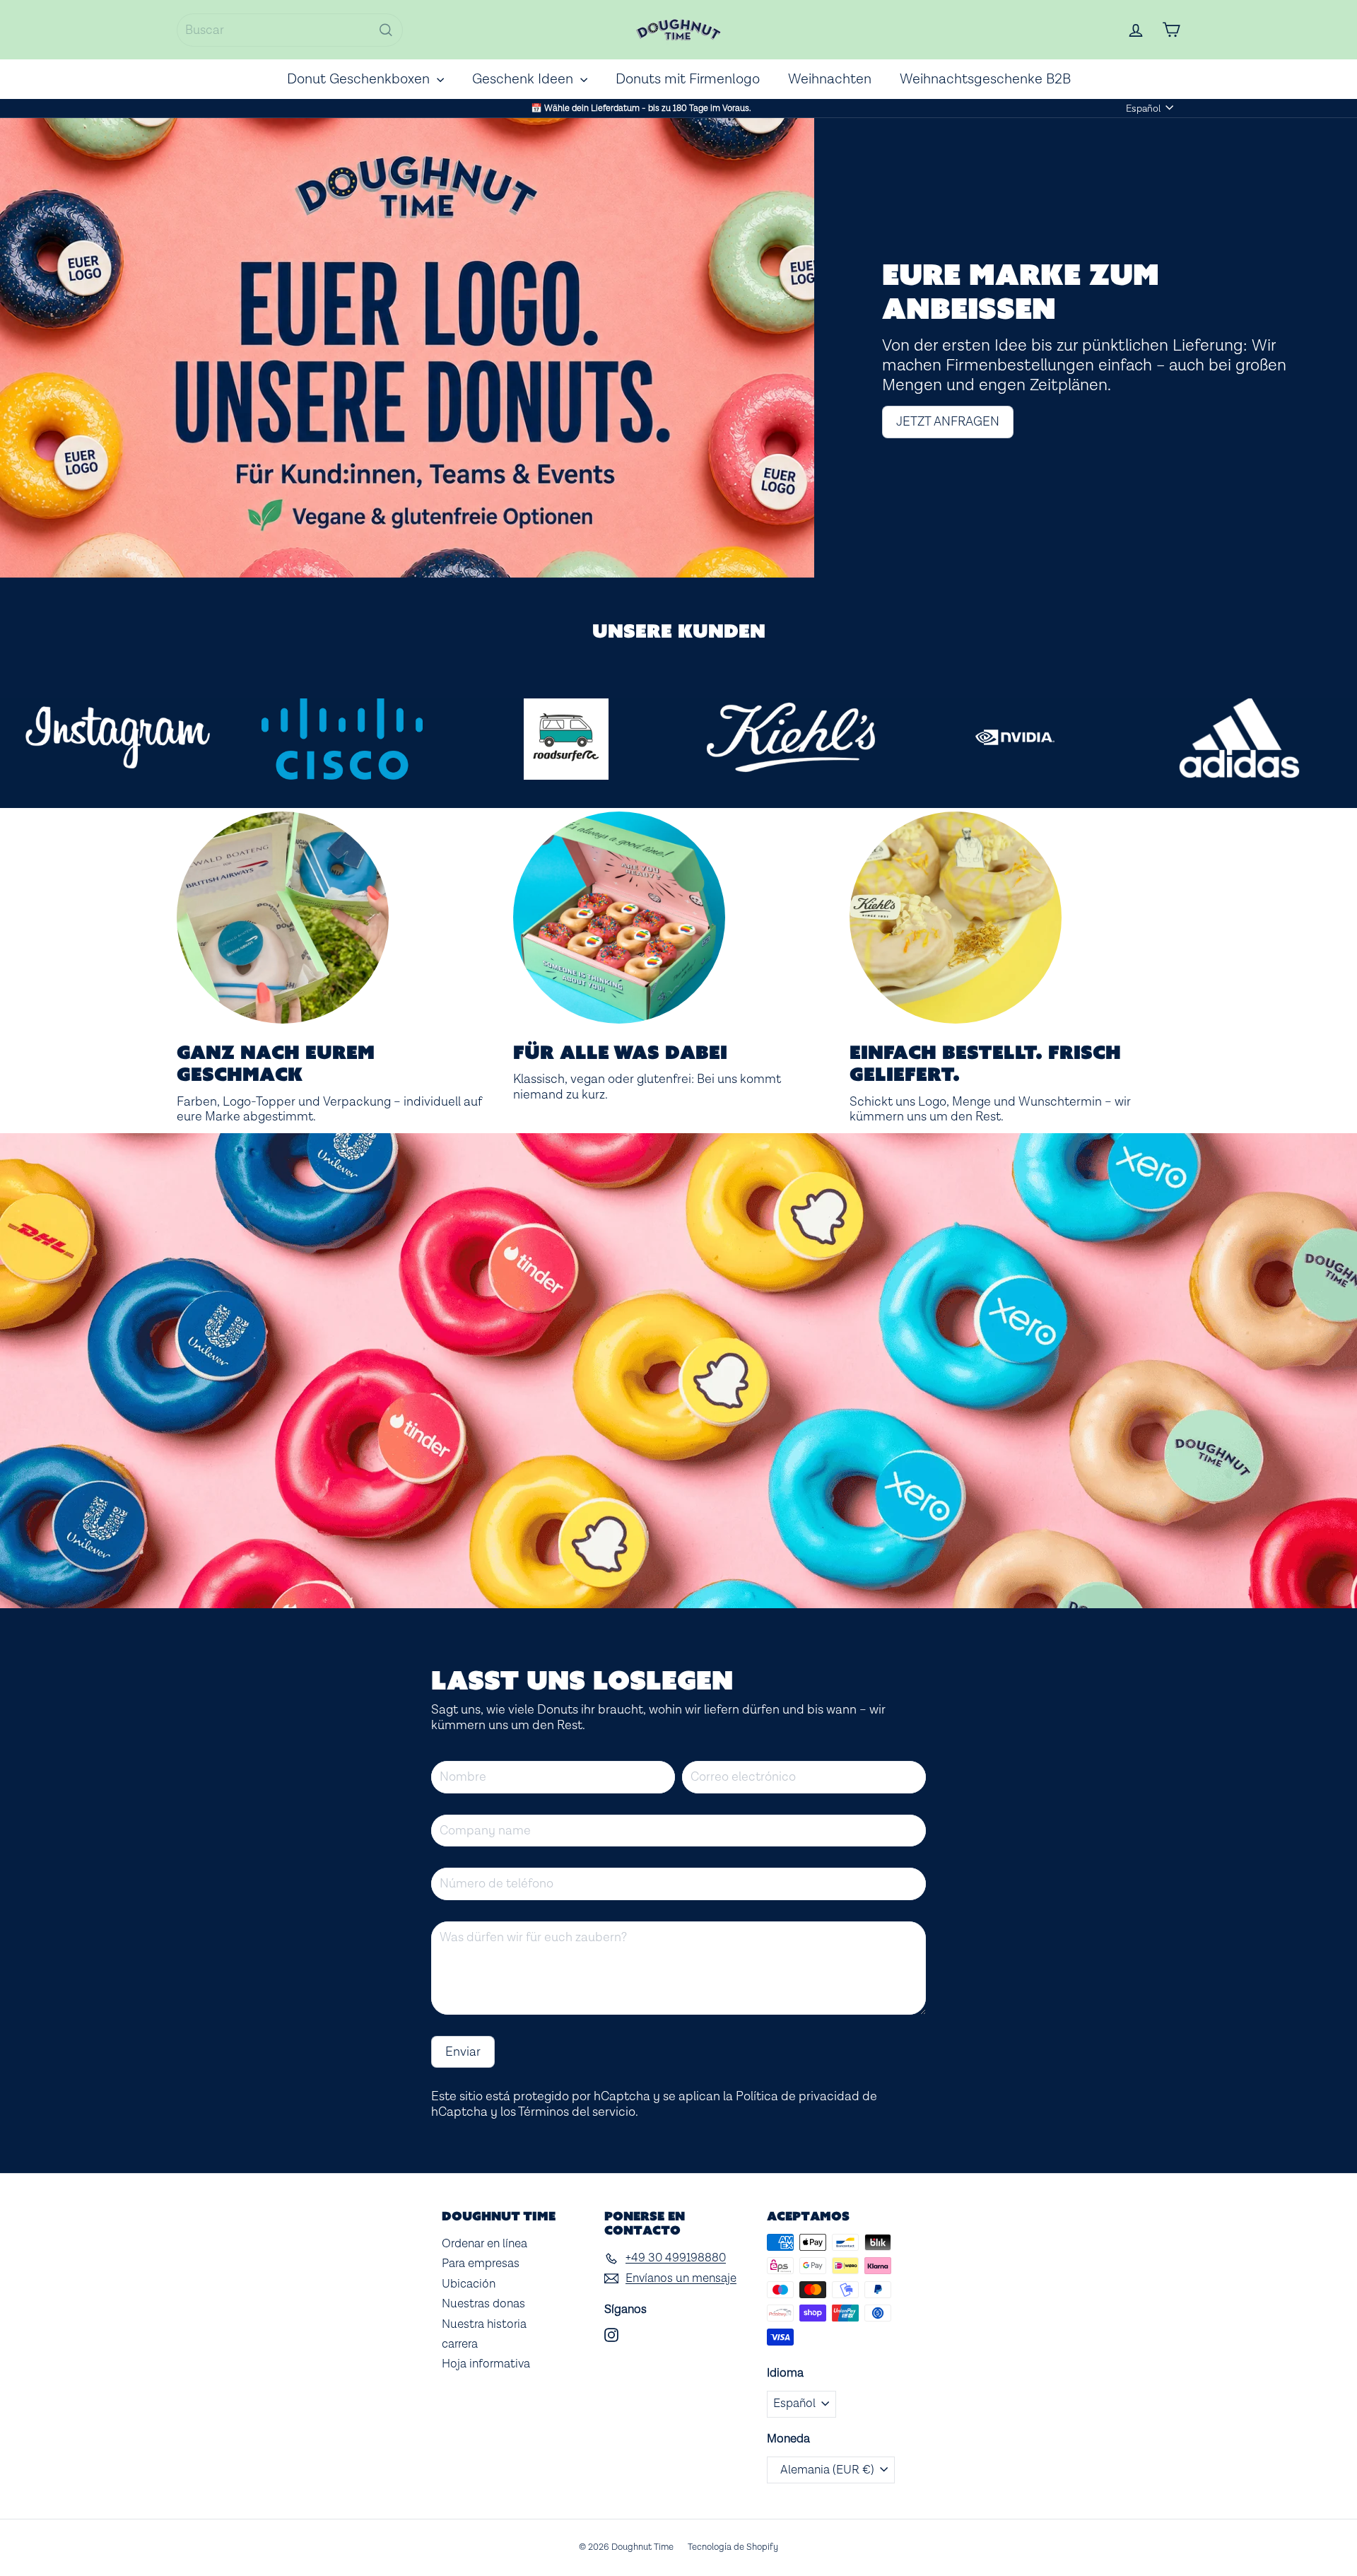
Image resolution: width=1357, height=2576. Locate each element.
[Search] (386, 30)
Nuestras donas (483, 2304)
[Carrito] (1171, 30)
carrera (460, 2344)
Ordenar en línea (484, 2244)
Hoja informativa (486, 2364)
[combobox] (290, 30)
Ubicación (469, 2284)
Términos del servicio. (578, 2112)
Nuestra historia (484, 2324)
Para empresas (481, 2264)
